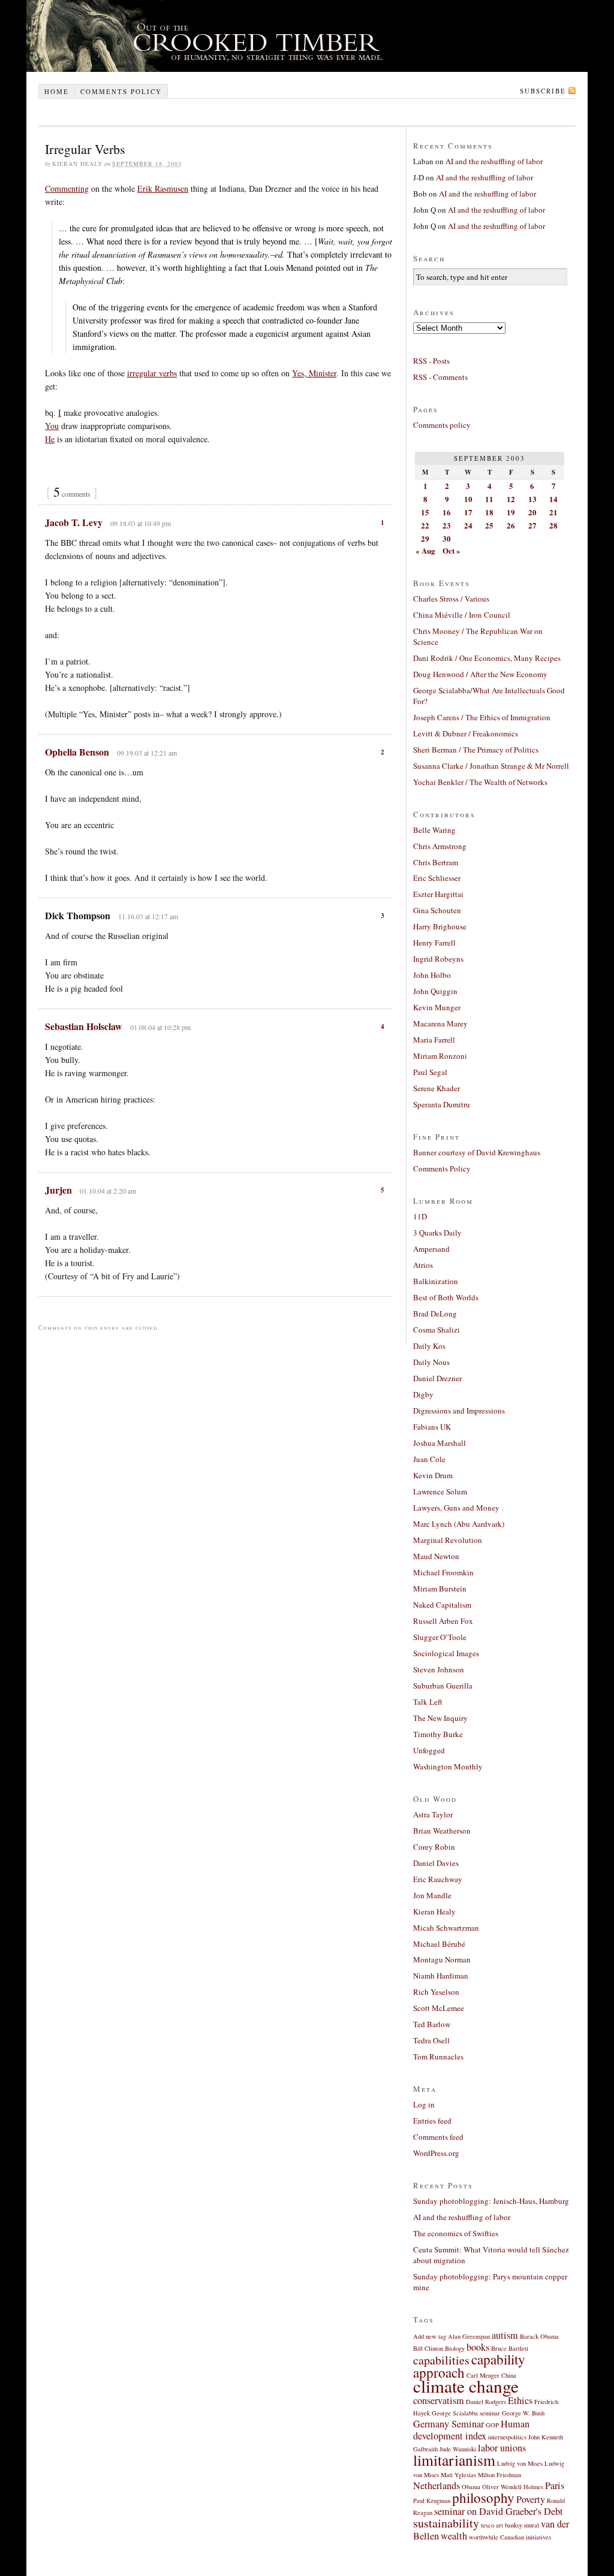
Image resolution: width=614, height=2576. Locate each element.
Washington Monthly (448, 1766)
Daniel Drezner (437, 1378)
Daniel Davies (436, 1863)
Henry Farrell (434, 943)
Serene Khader (437, 1088)
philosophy (483, 2498)
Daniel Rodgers (486, 2402)
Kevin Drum (433, 1475)
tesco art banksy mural (510, 2525)
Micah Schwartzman (446, 1928)
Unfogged (429, 1750)
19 (511, 512)
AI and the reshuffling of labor (494, 161)
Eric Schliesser (437, 878)
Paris (555, 2486)
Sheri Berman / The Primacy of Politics (476, 750)
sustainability (446, 2523)
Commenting (67, 188)
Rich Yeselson (436, 1992)
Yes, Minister (314, 373)
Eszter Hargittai (438, 894)
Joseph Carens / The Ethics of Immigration (482, 717)
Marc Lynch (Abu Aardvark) (459, 1524)
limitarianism (454, 2460)
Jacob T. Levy (74, 522)
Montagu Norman (442, 1959)
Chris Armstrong (440, 846)
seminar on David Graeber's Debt (499, 2511)
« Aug (425, 550)
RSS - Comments (440, 377)
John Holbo (432, 975)
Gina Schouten (437, 910)
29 (425, 538)
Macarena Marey (440, 1023)
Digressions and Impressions (459, 1411)
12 (511, 499)
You (52, 426)
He (50, 439)
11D (420, 1216)
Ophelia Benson (77, 752)
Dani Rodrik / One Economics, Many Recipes (487, 658)
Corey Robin (434, 1847)
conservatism (439, 2400)
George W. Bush (523, 2413)
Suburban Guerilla (443, 1686)
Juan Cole (429, 1459)
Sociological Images (446, 1653)
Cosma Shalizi (437, 1330)
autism (505, 2335)
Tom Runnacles (438, 2056)
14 (553, 499)
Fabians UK (432, 1427)
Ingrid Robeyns (438, 959)
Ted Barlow (432, 2024)
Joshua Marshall (440, 1443)
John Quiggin (435, 991)
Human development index (471, 2430)
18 (489, 512)
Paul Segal (430, 1072)
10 (468, 499)
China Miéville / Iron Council (462, 615)
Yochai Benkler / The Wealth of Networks (480, 782)
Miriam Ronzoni (440, 1056)
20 (532, 512)
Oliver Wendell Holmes (513, 2487)
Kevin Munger (437, 1007)
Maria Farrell (434, 1040)
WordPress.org (436, 2153)
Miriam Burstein (440, 1589)
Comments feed (438, 2137)
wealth (454, 2536)
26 (511, 525)
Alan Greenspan (469, 2336)
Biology (455, 2348)
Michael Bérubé (439, 1944)
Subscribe (543, 91)
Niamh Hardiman (441, 1976)
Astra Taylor (433, 1814)
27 (532, 525)
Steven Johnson (439, 1669)
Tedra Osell (431, 2040)
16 (447, 512)
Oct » (452, 550)
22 (425, 525)
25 (489, 525)
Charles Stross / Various (451, 599)
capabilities (441, 2360)
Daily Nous (431, 1362)
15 (425, 512)
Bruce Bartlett (510, 2348)
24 (468, 525)
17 (468, 512)
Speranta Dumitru (442, 1104)
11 (489, 499)
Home (57, 91)
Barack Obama (539, 2336)
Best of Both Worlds (446, 1297)
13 (532, 499)
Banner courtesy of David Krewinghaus (477, 1152)
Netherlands (437, 2486)
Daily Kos (429, 1346)
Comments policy (121, 91)
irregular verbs (152, 373)
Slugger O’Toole (440, 1637)
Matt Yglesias (458, 2475)
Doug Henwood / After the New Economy (480, 674)
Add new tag (430, 2336)
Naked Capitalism (442, 1605)
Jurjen (58, 1190)
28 (553, 525)
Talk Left (428, 1702)
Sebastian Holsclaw (84, 1026)
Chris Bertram (436, 862)
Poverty (531, 2499)
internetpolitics (507, 2437)
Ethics (520, 2400)
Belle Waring (434, 830)
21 (553, 512)
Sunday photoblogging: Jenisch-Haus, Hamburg (491, 2201)
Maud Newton (436, 1556)
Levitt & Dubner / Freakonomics (466, 733)
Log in (424, 2104)
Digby (423, 1394)
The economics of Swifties (456, 2233)
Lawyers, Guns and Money (456, 1508)
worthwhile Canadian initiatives (510, 2537)
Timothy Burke (438, 1734)
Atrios (423, 1265)
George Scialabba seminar (466, 2413)
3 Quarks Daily (437, 1233)
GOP (492, 2425)
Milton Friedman (499, 2475)
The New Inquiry (440, 1718)
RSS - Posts (431, 361)
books (478, 2347)
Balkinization (436, 1281)
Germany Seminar (449, 2424)
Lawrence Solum (440, 1491)
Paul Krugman (432, 2500)
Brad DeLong (435, 1313)
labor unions (502, 2448)
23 (447, 525)
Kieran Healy (434, 1911)
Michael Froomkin (443, 1572)
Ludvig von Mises (520, 2463)
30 (447, 538)
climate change (466, 2386)
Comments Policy (442, 1168)
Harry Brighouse (440, 926)
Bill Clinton (428, 2348)
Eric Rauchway (438, 1879)
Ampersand (431, 1249)
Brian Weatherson (442, 1831)
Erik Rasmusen (163, 188)
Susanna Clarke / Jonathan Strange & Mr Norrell (491, 766)
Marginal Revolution (448, 1540)
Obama (471, 2487)
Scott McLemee (439, 2008)
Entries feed (432, 2121)
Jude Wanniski (458, 2449)
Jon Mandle (432, 1895)
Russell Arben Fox (443, 1621)
